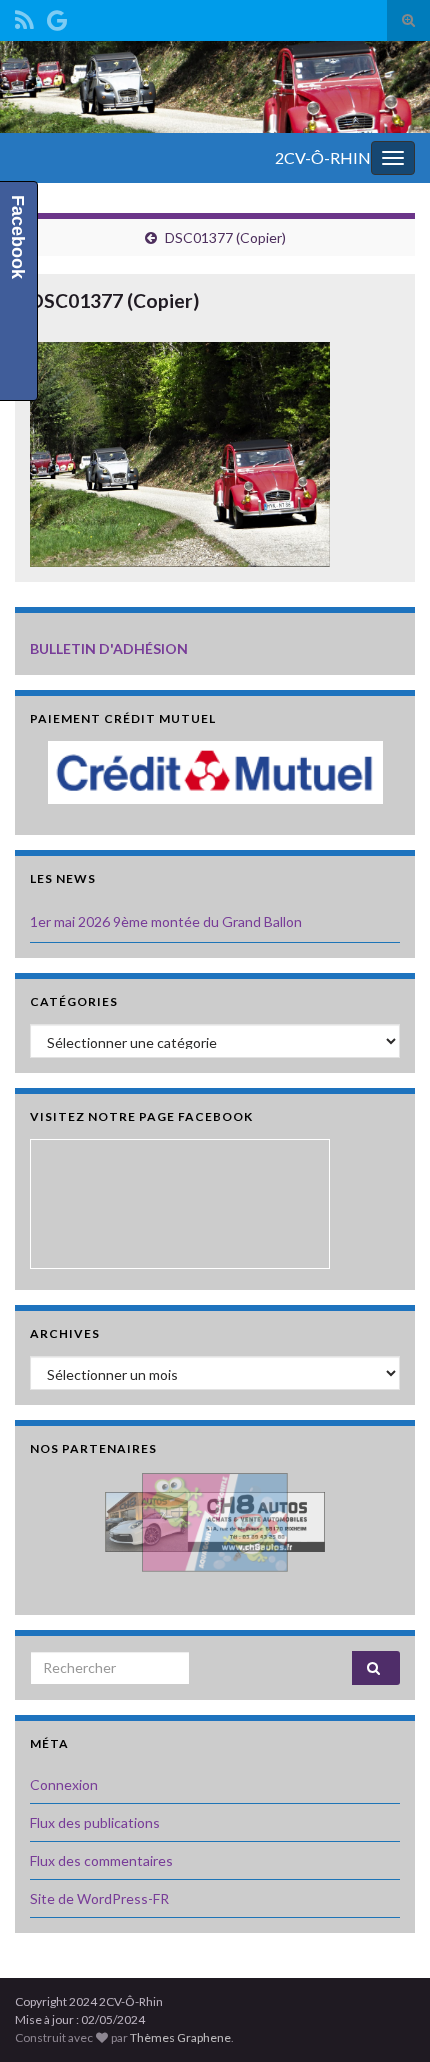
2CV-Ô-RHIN (323, 157)
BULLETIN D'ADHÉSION (109, 648)
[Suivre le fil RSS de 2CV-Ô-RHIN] (24, 16)
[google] (57, 16)
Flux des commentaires (101, 1860)
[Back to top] (385, 2017)
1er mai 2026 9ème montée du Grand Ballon (166, 921)
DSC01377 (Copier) (225, 237)
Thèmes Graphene (180, 2037)
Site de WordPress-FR (99, 1898)
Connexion (64, 1784)
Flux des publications (95, 1822)
